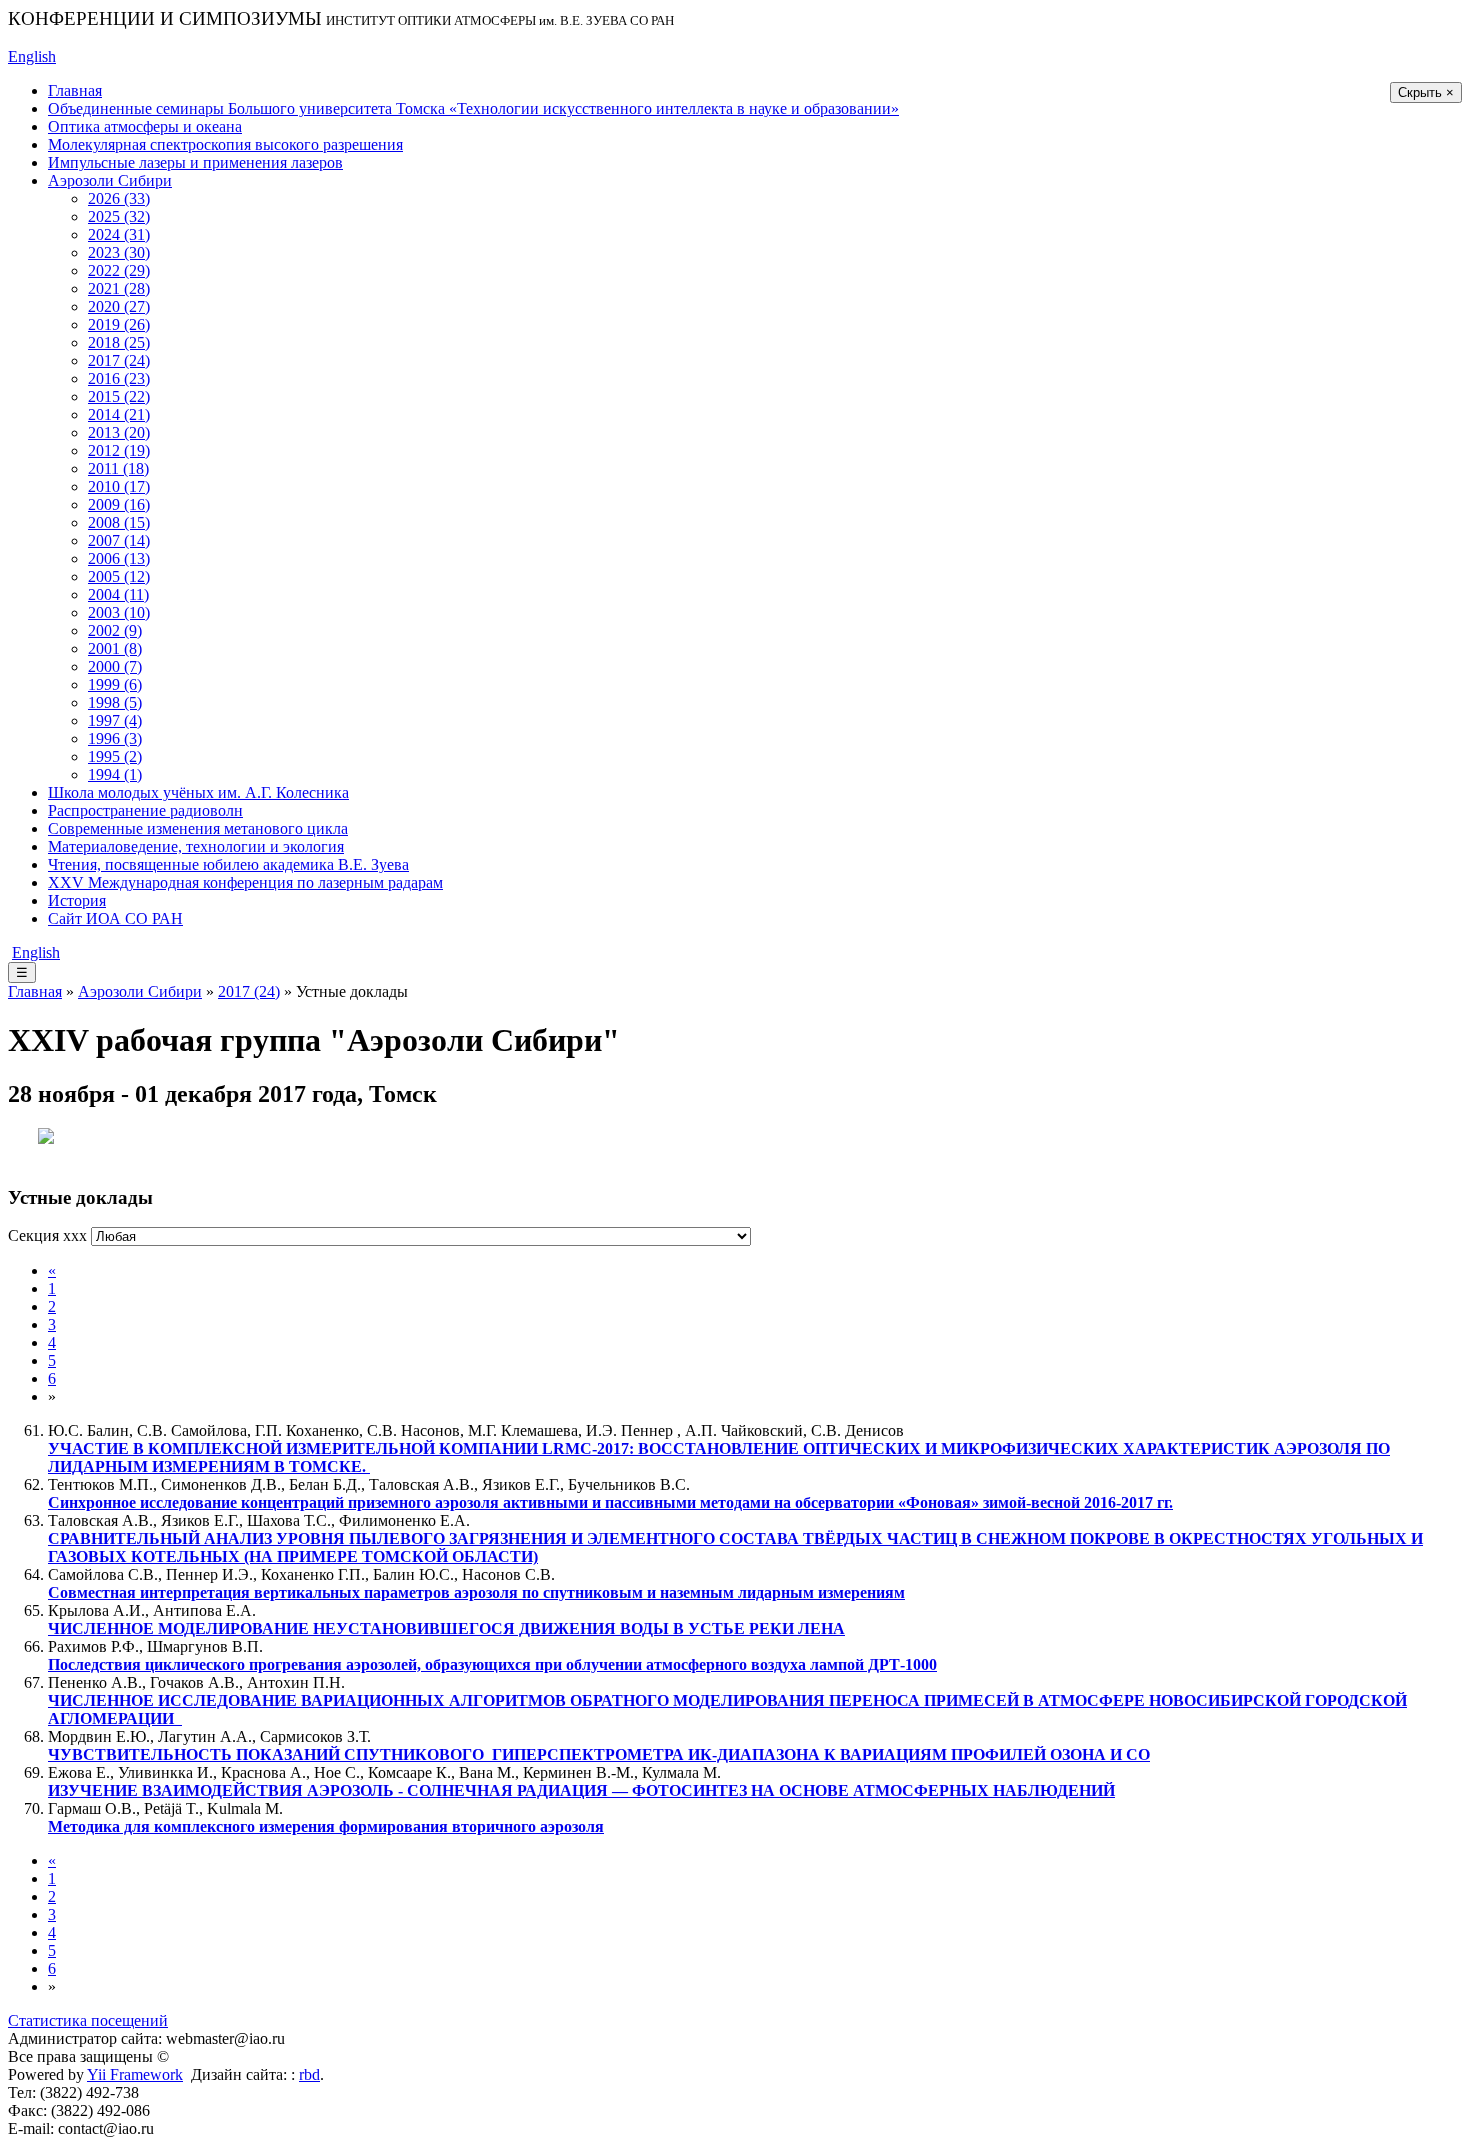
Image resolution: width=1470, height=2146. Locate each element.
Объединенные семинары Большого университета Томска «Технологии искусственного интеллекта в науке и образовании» (473, 108)
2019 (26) (119, 324)
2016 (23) (119, 378)
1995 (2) (115, 756)
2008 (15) (119, 522)
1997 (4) (115, 720)
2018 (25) (119, 342)
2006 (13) (119, 558)
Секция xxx (47, 1235)
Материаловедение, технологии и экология (196, 846)
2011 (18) (118, 468)
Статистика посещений (88, 2020)
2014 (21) (119, 414)
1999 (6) (115, 684)
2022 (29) (119, 270)
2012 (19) (119, 450)
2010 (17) (119, 486)
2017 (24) (119, 360)
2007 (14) (119, 540)
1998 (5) (115, 702)
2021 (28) (119, 288)
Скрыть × (1426, 92)
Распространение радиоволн (145, 810)
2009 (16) (119, 504)
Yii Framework (135, 2074)
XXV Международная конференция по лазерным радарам (245, 882)
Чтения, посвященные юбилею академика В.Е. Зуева (228, 864)
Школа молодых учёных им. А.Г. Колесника (198, 792)
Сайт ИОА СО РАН (115, 918)
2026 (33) (119, 198)
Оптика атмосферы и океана (145, 126)
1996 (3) (115, 738)
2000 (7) (115, 666)
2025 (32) (119, 216)
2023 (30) (119, 252)
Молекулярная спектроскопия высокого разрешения (225, 144)
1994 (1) (115, 774)
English (32, 56)
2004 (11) (118, 594)
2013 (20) (119, 432)
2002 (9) (115, 630)
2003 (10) (119, 612)
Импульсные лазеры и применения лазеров (195, 162)
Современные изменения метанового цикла (198, 828)
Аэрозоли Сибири (110, 180)
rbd (309, 2074)
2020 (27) (119, 306)
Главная (75, 90)
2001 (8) (115, 648)
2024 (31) (119, 234)
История (77, 900)
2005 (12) (119, 576)
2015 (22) (119, 396)
